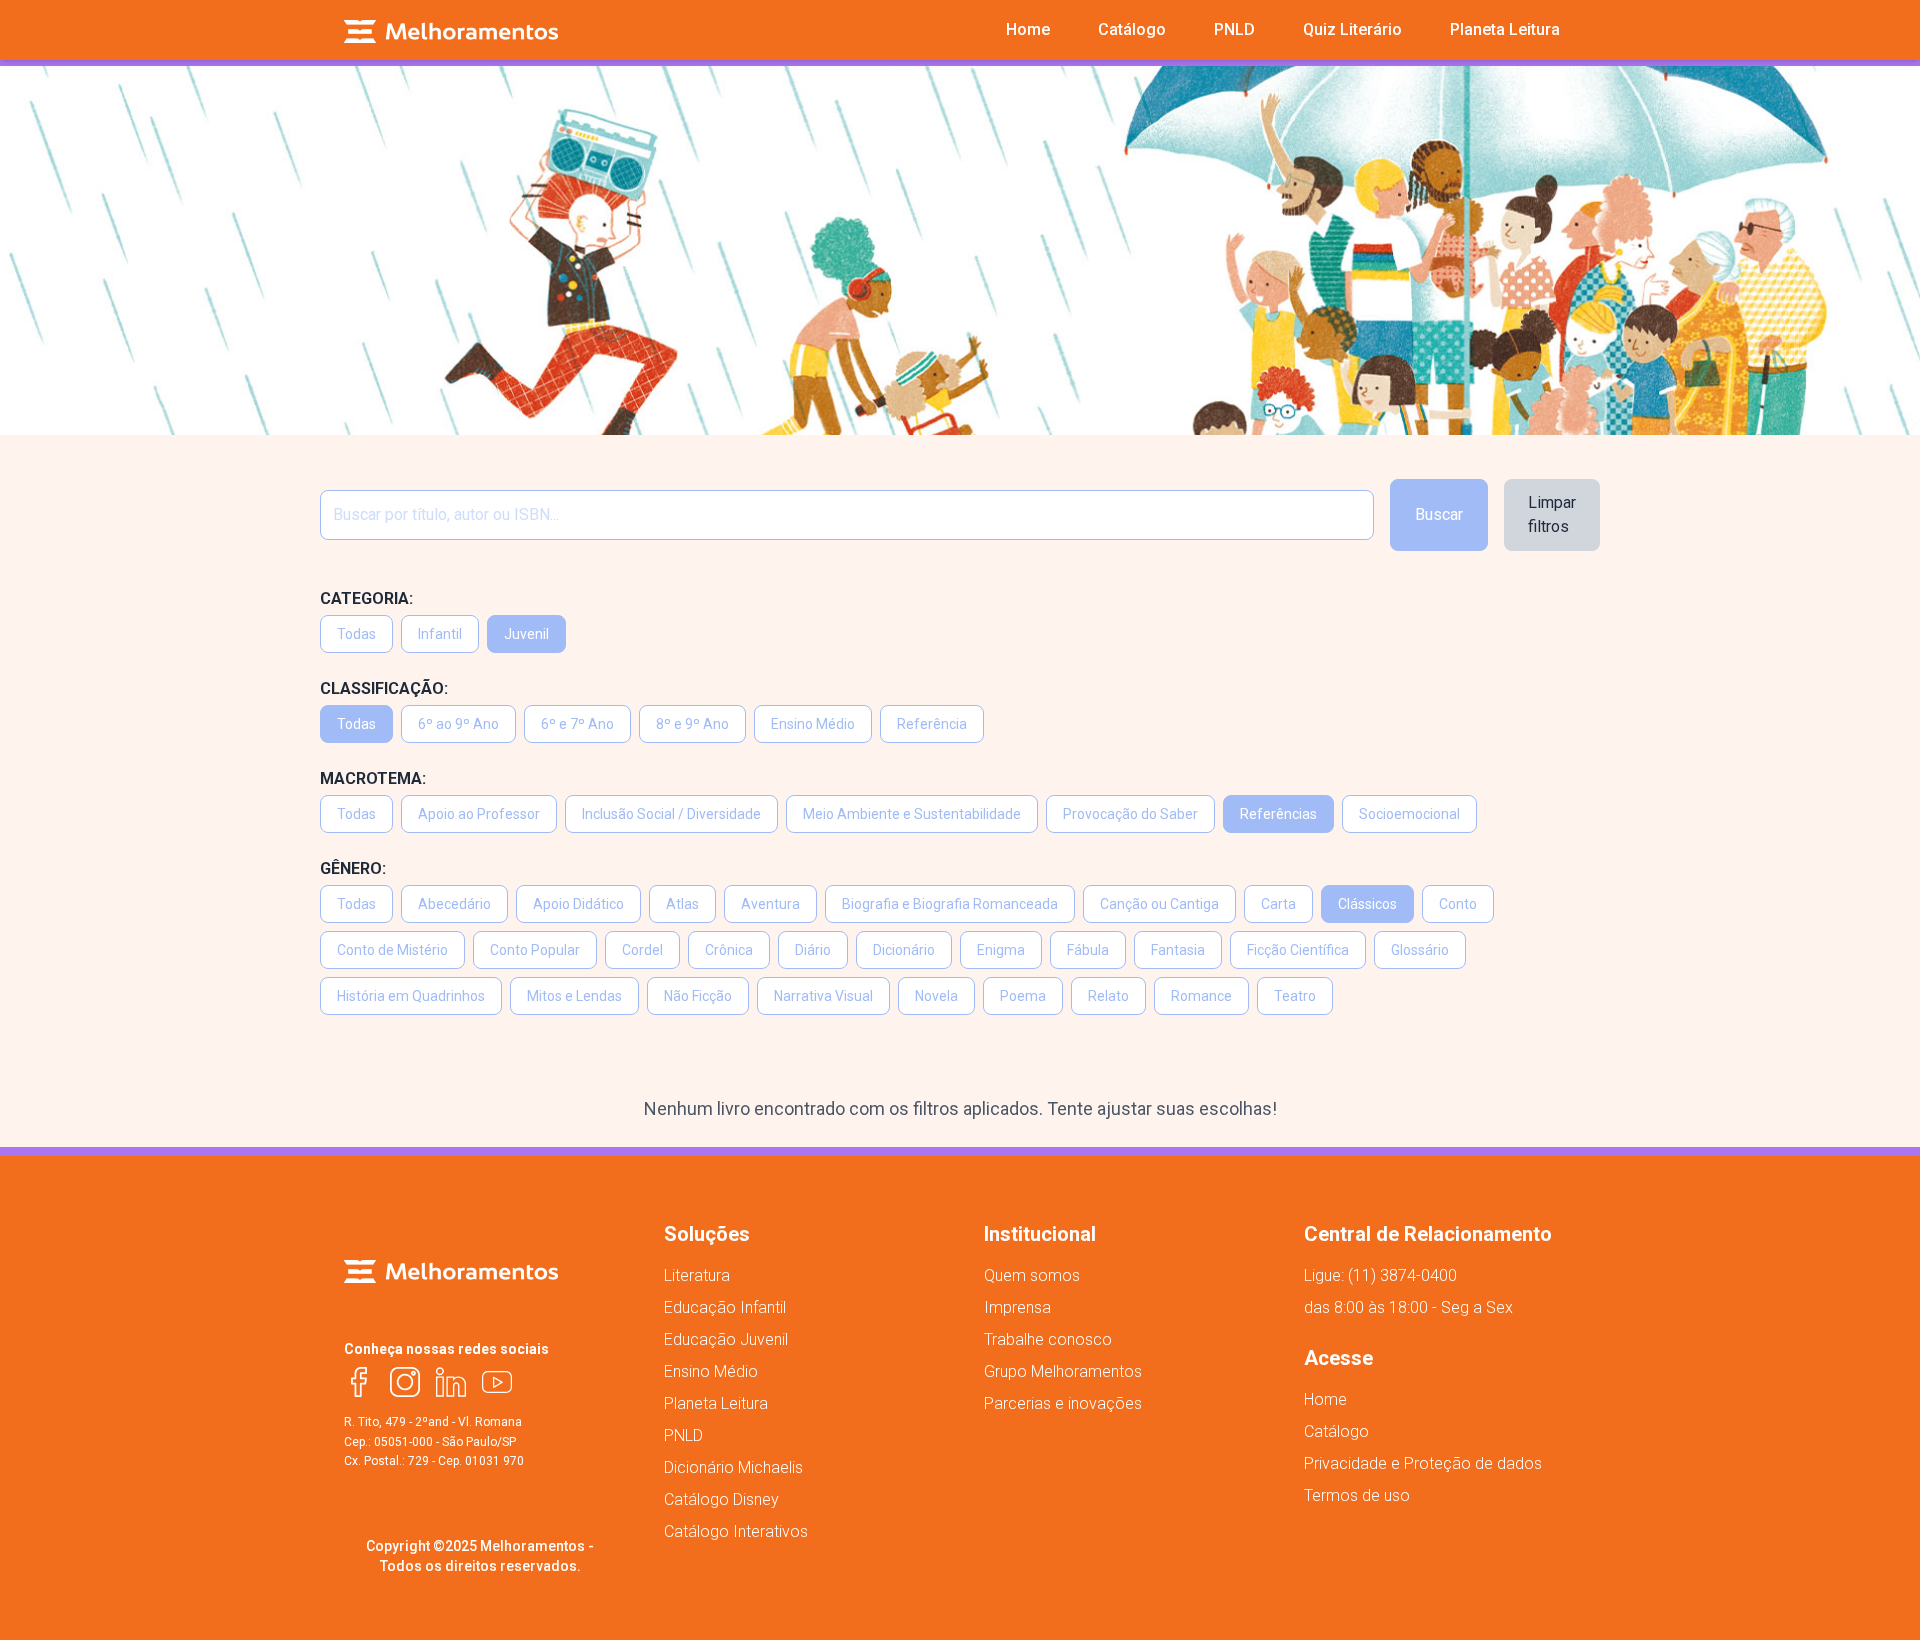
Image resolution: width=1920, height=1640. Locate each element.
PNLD (683, 1435)
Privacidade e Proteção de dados (1423, 1463)
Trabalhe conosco (1048, 1339)
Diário (813, 950)
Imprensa (1017, 1307)
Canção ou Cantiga (1159, 904)
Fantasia (1178, 950)
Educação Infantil (725, 1307)
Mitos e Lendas (574, 996)
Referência (932, 724)
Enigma (1001, 950)
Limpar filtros (1552, 514)
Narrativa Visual (823, 996)
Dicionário (904, 950)
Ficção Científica (1298, 950)
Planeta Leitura (716, 1403)
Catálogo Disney (721, 1499)
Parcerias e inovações (1063, 1403)
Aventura (770, 904)
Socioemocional (1409, 814)
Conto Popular (535, 950)
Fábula (1088, 950)
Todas (356, 634)
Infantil (440, 634)
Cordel (642, 950)
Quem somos (1032, 1275)
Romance (1201, 996)
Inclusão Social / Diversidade (671, 814)
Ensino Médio (813, 724)
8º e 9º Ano (692, 724)
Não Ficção (698, 996)
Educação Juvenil (726, 1339)
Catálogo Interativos (736, 1531)
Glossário (1420, 950)
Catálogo (1336, 1431)
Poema (1023, 996)
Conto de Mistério (392, 950)
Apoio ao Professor (479, 814)
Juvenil (526, 634)
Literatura (697, 1275)
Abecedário (454, 904)
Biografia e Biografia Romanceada (950, 904)
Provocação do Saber (1130, 814)
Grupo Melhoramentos (1063, 1371)
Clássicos (1367, 904)
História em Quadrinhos (411, 996)
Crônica (729, 950)
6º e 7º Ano (577, 724)
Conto (1458, 904)
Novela (936, 996)
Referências (1278, 814)
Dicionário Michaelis (733, 1467)
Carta (1278, 904)
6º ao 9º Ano (458, 724)
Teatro (1295, 996)
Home (1325, 1399)
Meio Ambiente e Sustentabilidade (912, 814)
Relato (1108, 996)
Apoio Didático (578, 904)
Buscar (1439, 514)
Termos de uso (1357, 1495)
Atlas (682, 904)
